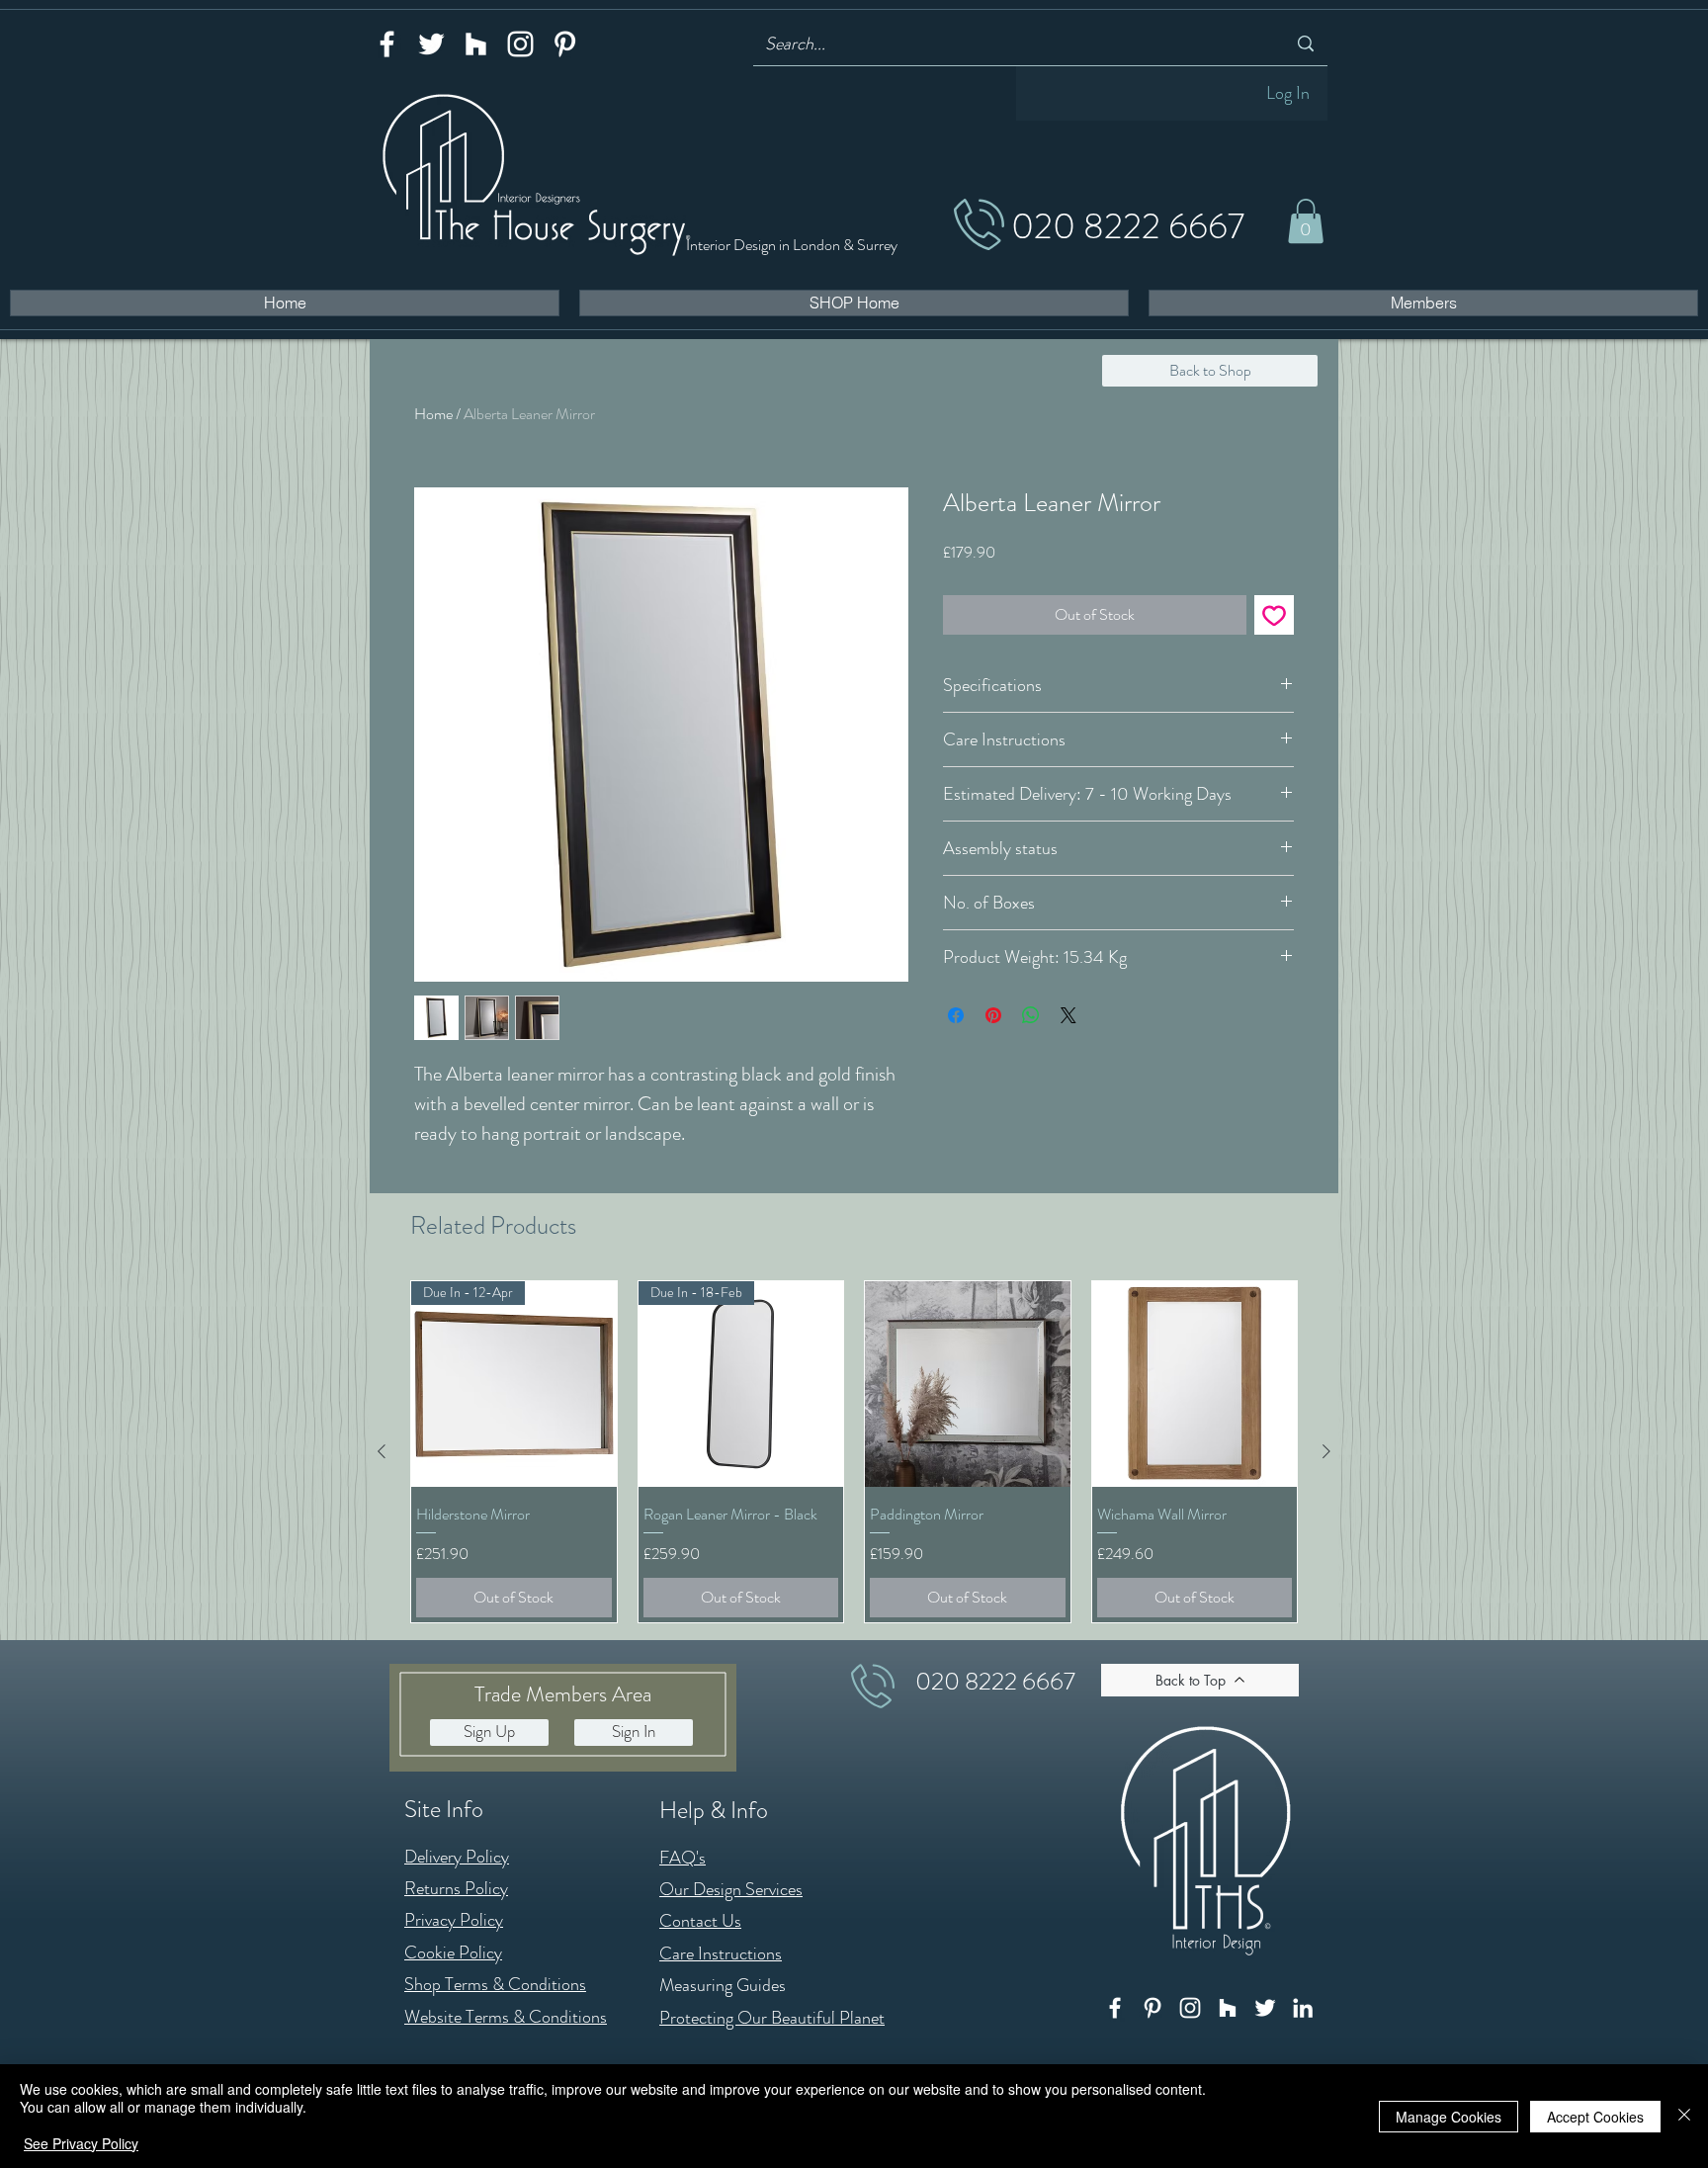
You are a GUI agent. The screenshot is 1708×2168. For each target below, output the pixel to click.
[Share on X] (1068, 1015)
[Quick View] (968, 1384)
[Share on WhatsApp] (1031, 1015)
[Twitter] (431, 44)
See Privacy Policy (81, 2143)
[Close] (1684, 2116)
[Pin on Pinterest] (993, 1015)
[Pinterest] (565, 44)
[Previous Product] (382, 1451)
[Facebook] (387, 44)
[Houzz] (476, 44)
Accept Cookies (1595, 2117)
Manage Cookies (1449, 2117)
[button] (1306, 221)
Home (433, 414)
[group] (854, 1451)
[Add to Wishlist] (1274, 615)
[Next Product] (1326, 1451)
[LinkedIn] (1303, 2008)
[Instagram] (520, 44)
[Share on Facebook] (956, 1015)
